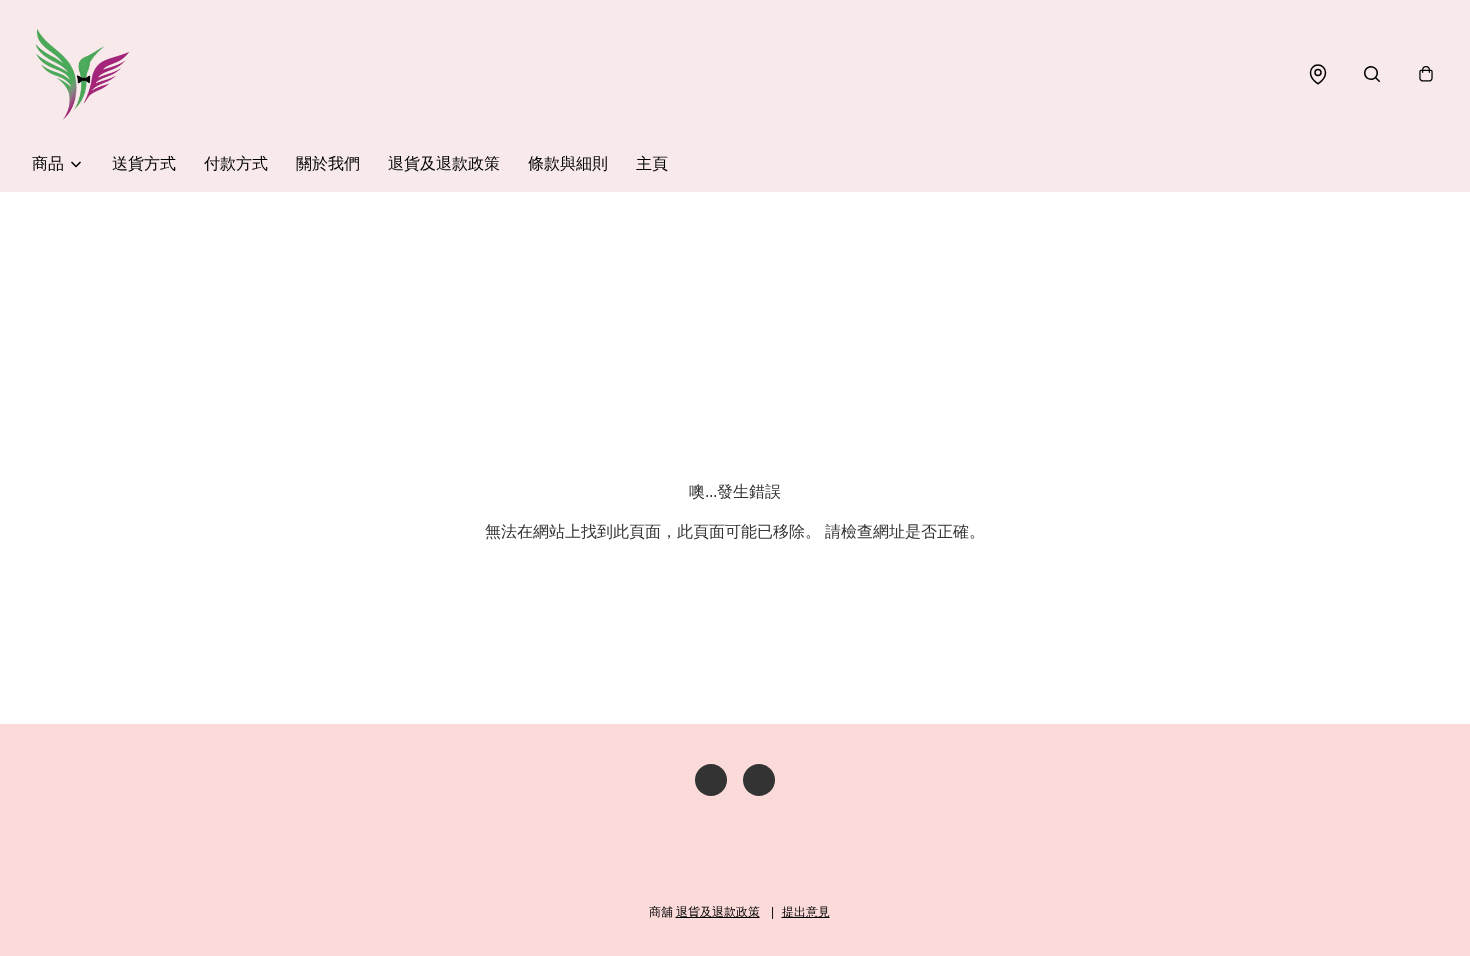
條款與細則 (568, 163)
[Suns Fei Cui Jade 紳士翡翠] (82, 74)
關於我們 (328, 163)
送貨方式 (144, 163)
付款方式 (236, 163)
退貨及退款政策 (444, 163)
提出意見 (806, 912)
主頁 (652, 163)
